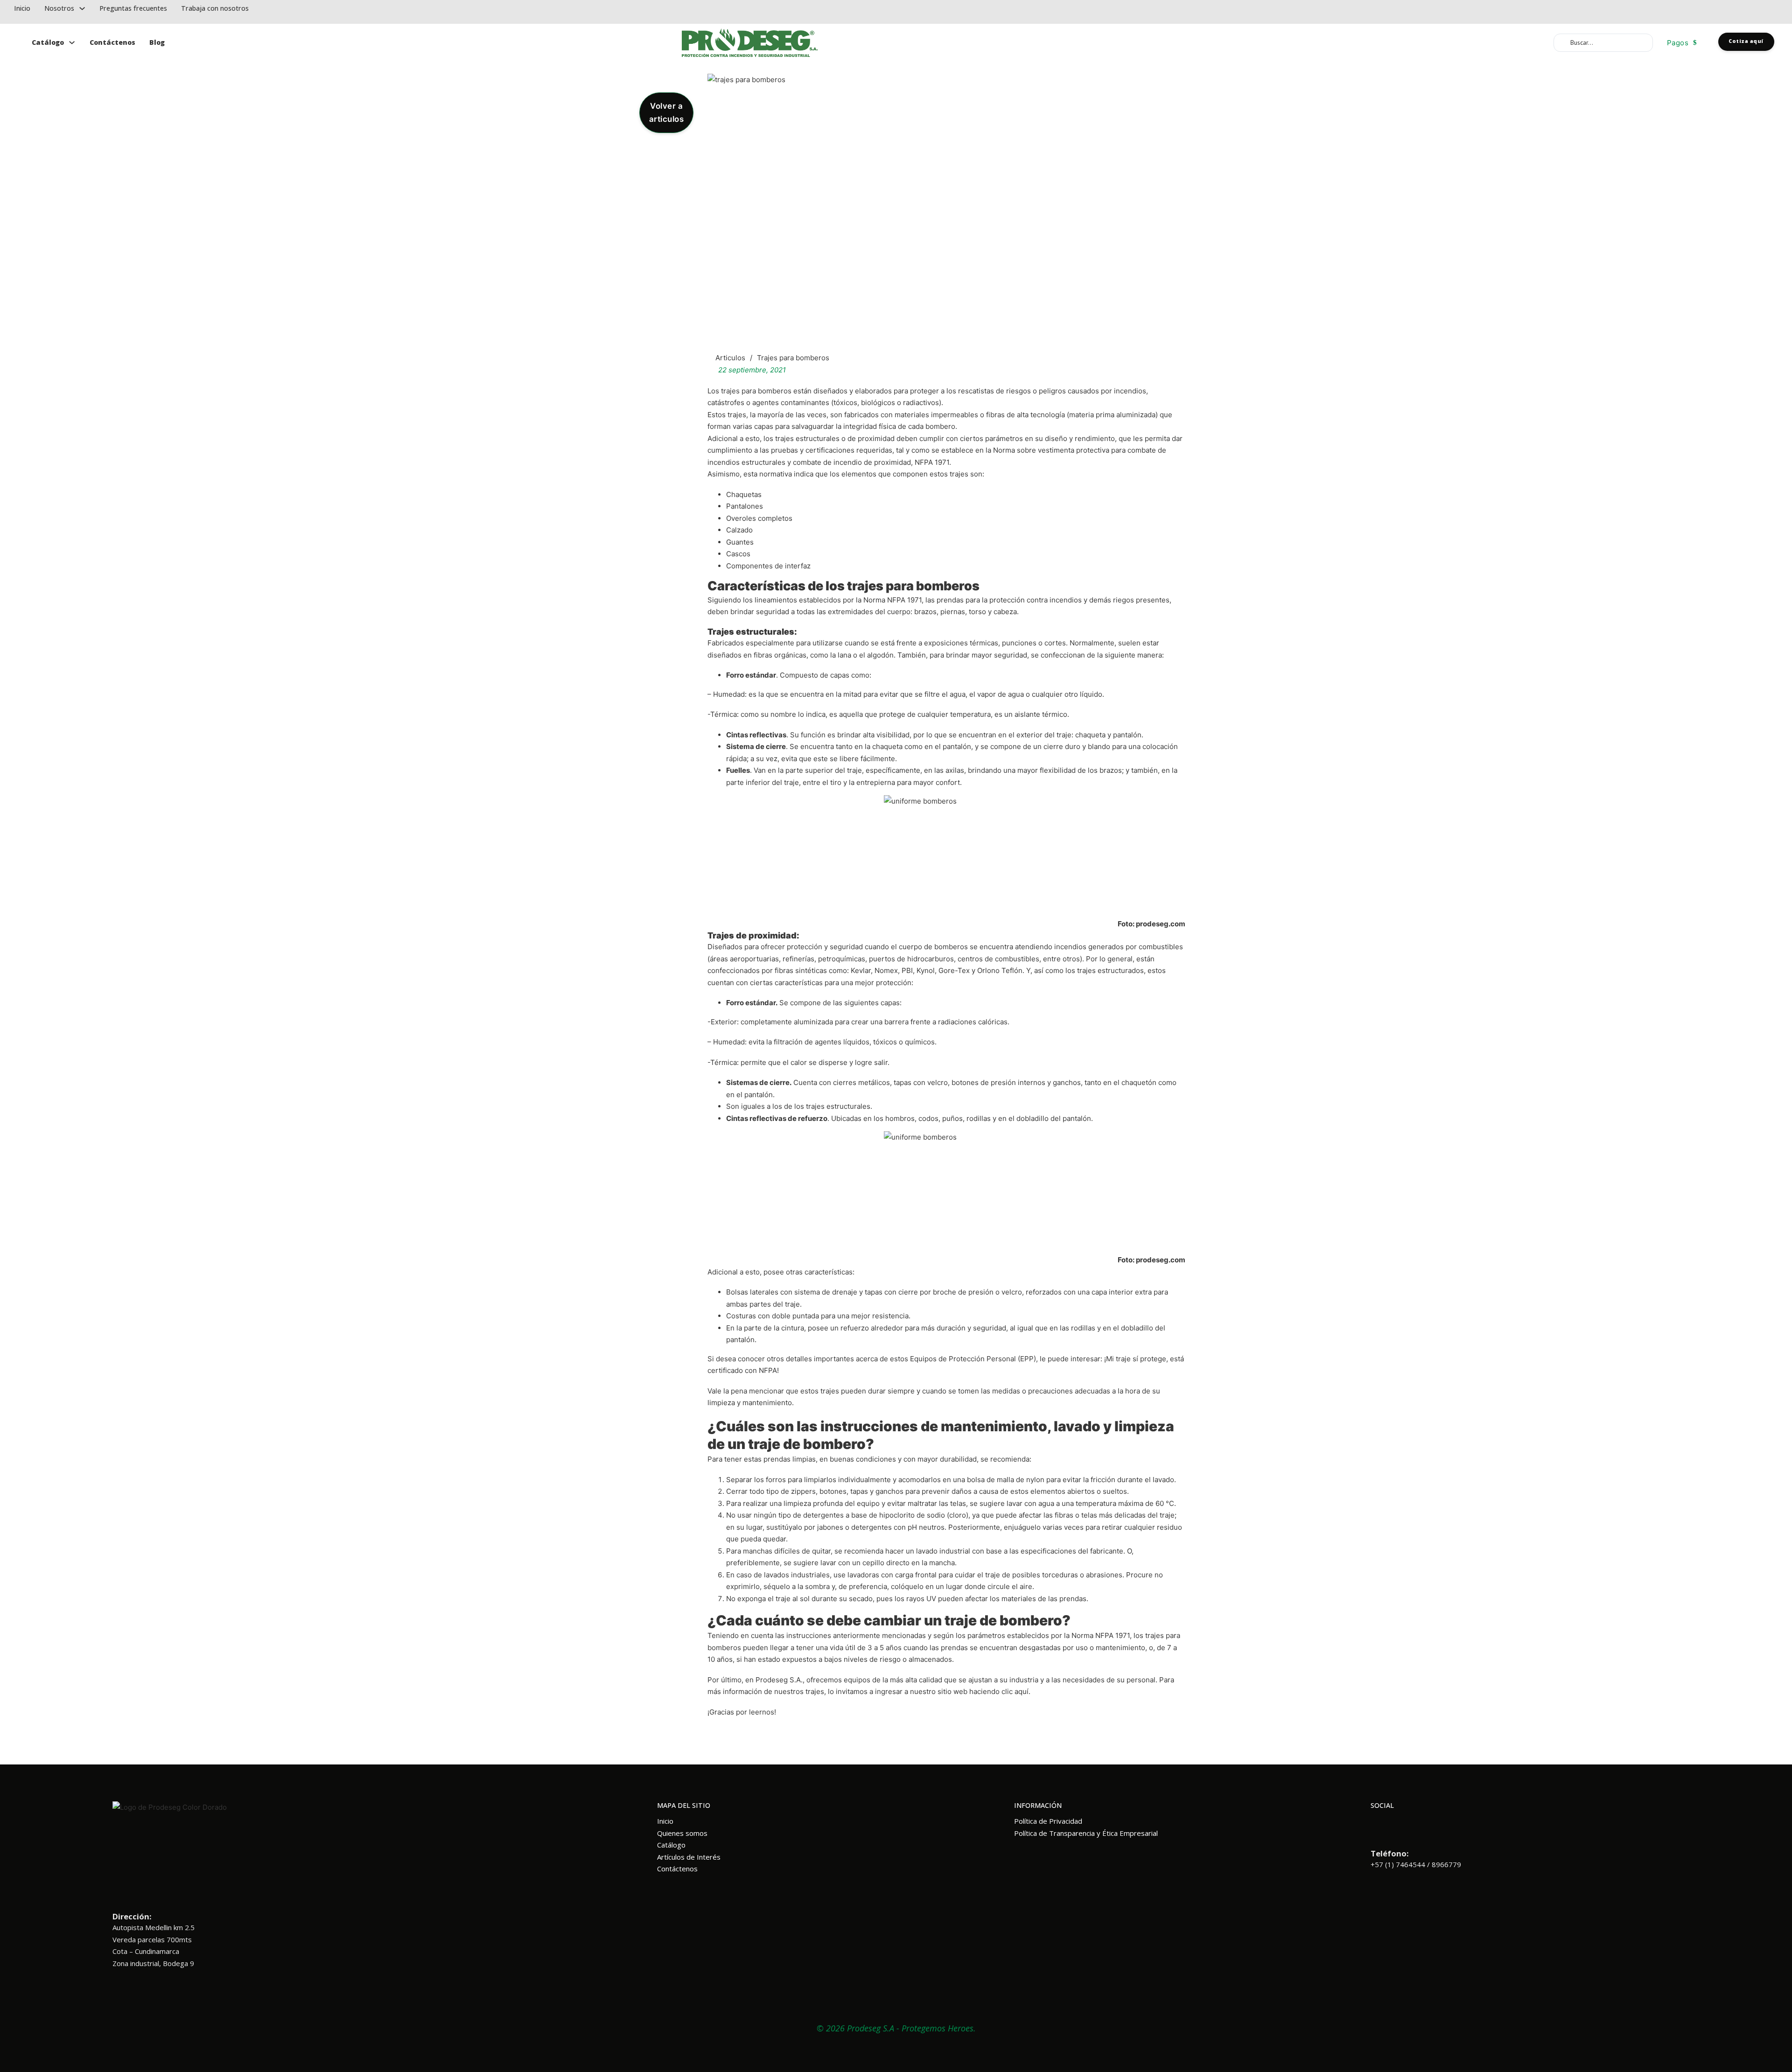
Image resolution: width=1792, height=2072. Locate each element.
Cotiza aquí (1746, 41)
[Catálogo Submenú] (72, 43)
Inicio (22, 8)
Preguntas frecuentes (133, 8)
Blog (157, 42)
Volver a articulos (667, 113)
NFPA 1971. (933, 462)
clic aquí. (1015, 1691)
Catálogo (48, 42)
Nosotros (59, 8)
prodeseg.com (1161, 924)
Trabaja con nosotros (215, 8)
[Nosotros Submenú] (82, 8)
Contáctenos (112, 42)
